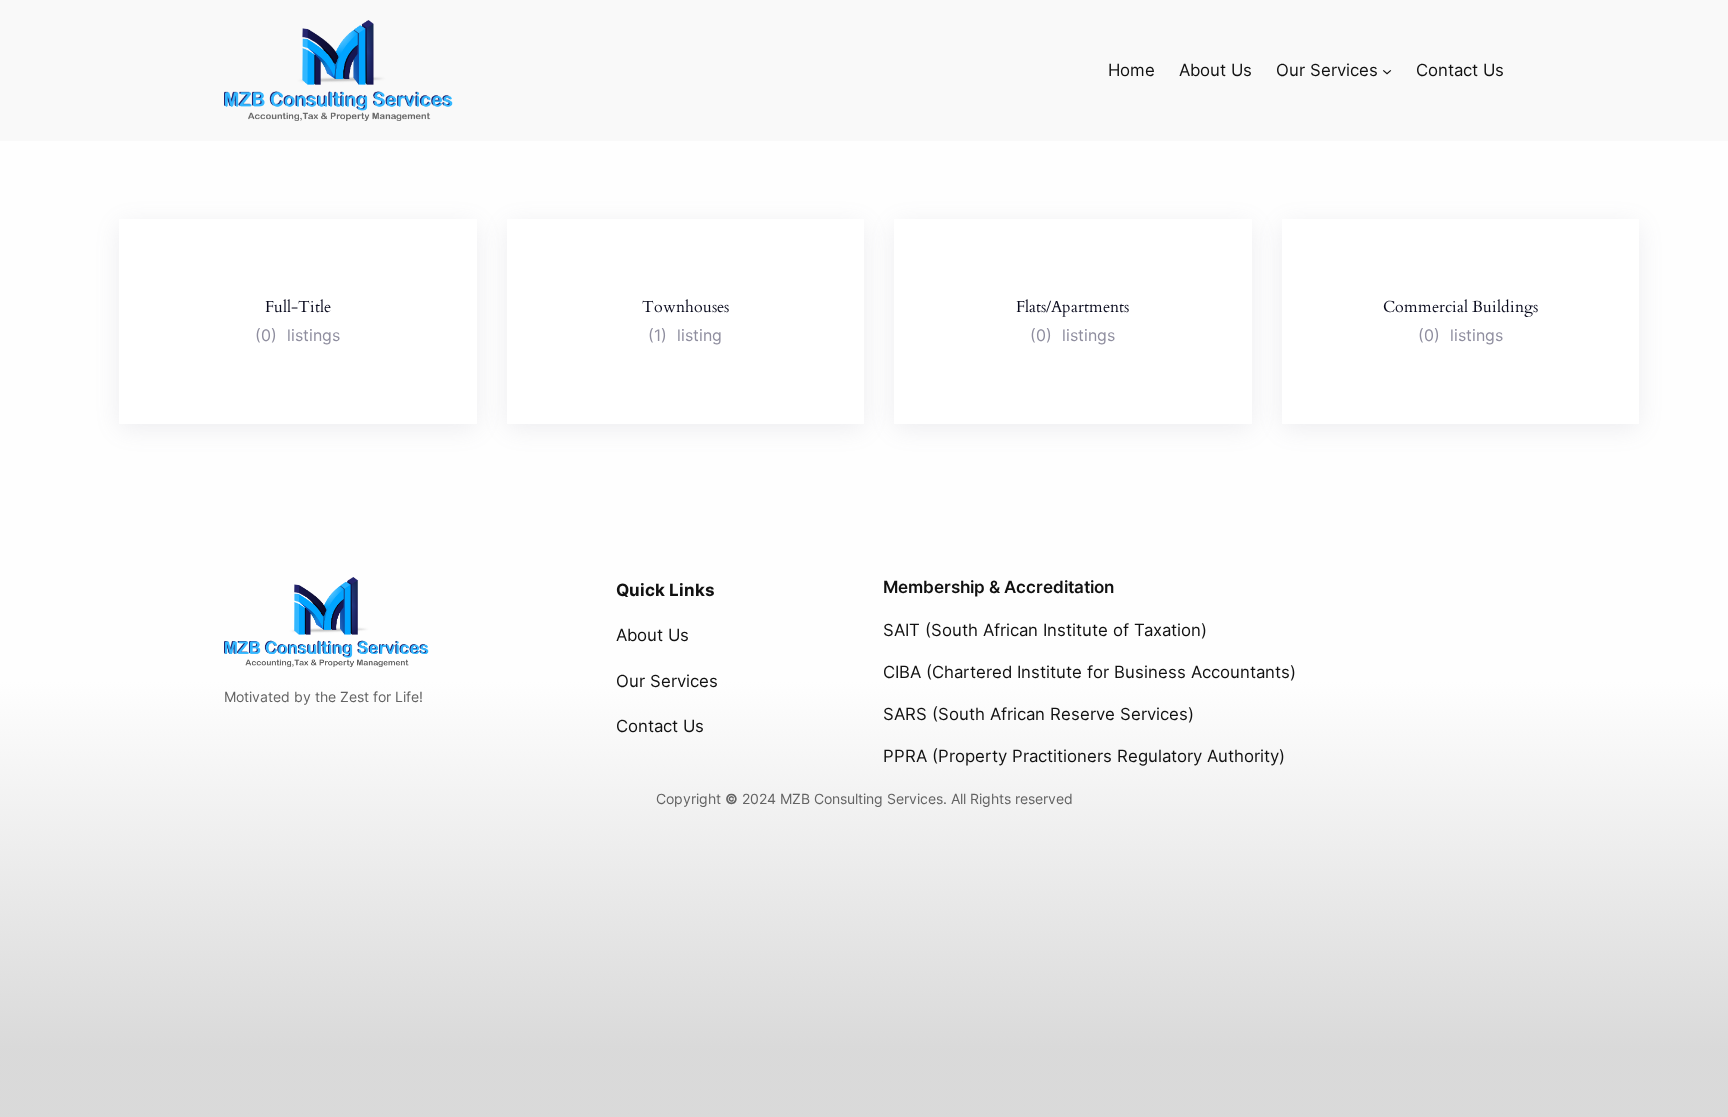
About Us (652, 635)
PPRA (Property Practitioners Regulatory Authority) (1084, 756)
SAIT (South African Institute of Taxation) (1045, 630)
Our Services (667, 681)
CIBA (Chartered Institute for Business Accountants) (1089, 672)
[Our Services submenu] (1387, 70)
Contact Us (660, 726)
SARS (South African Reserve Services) (1038, 714)
